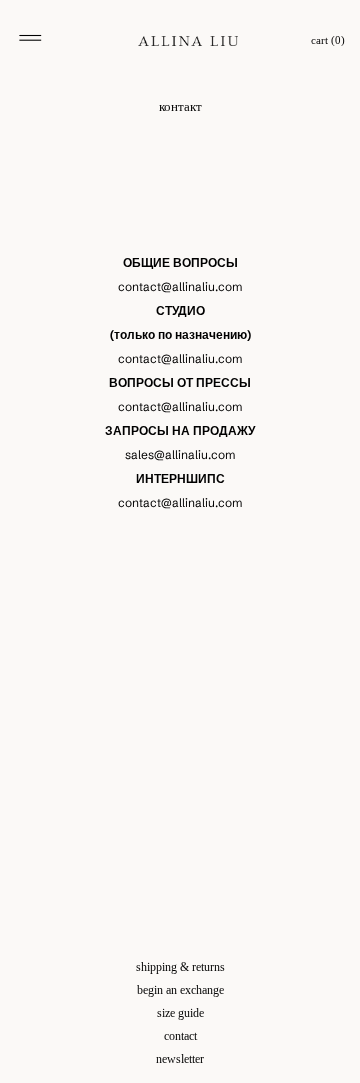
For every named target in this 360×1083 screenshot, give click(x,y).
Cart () (328, 40)
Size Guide (180, 1013)
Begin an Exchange (180, 990)
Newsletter (180, 1059)
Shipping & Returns (180, 967)
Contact (180, 1036)
